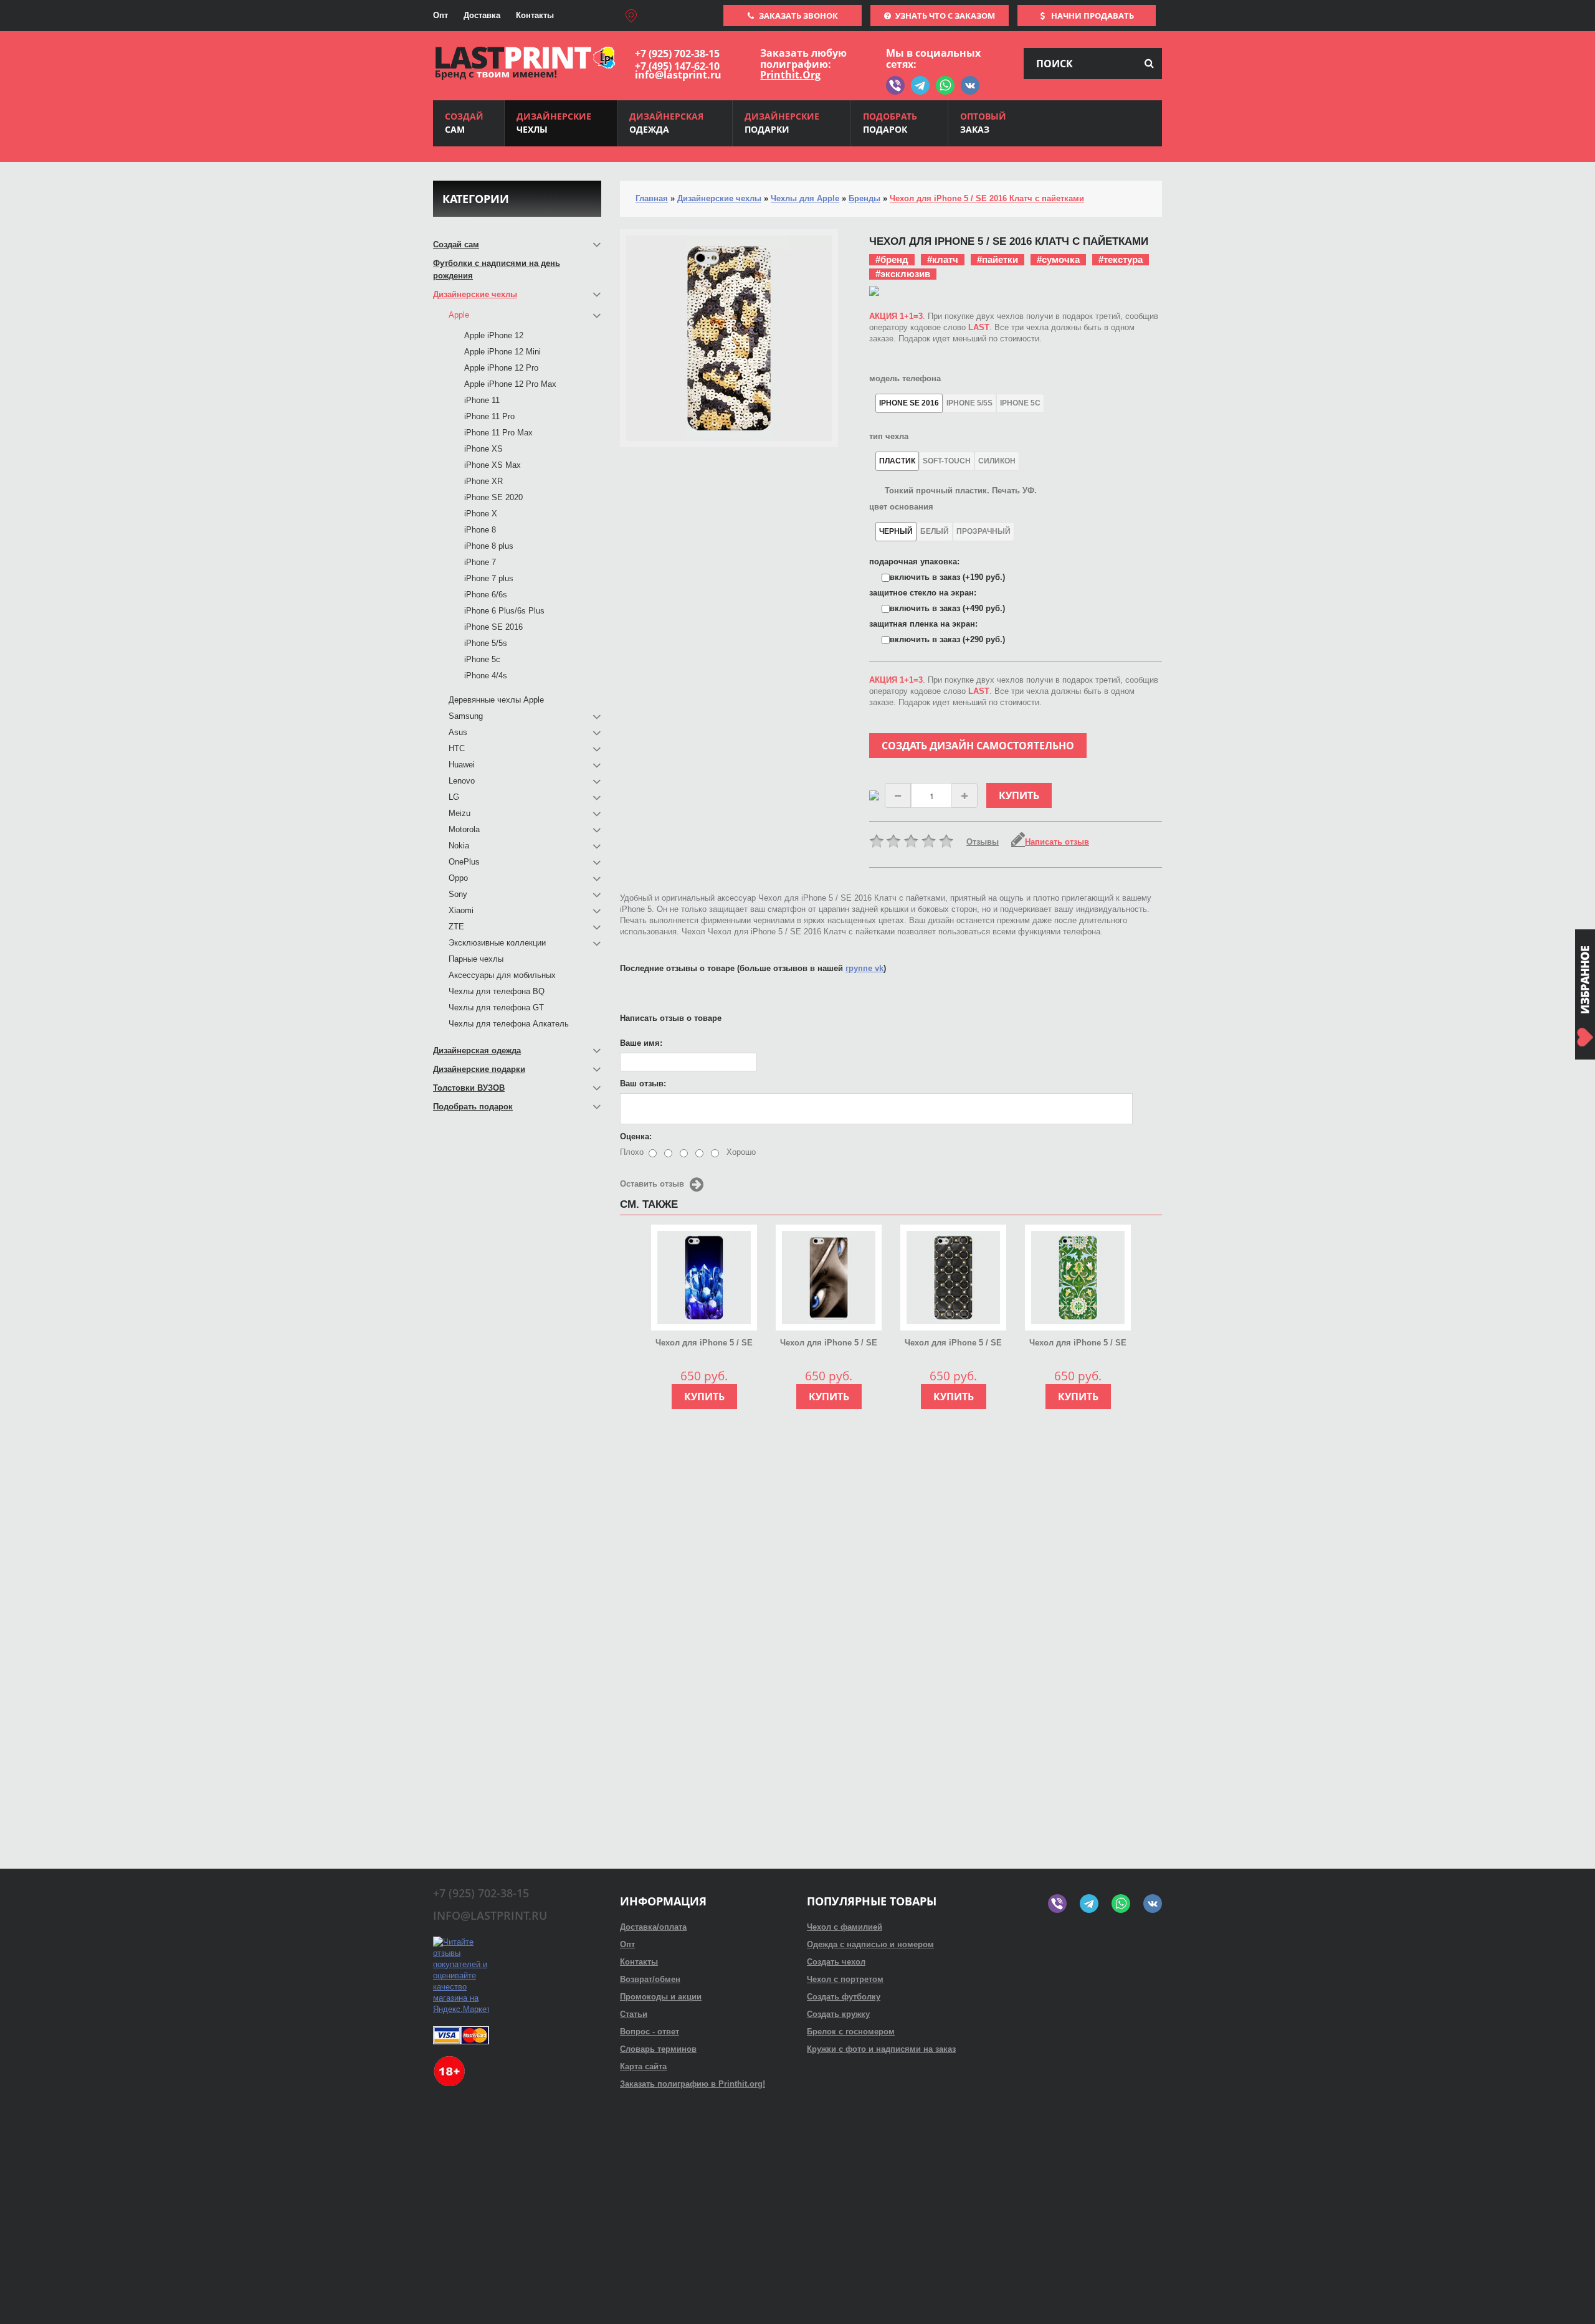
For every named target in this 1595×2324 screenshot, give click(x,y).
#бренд (892, 259)
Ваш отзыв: (643, 1084)
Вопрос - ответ (650, 2032)
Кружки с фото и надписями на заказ (881, 2049)
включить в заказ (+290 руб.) (947, 639)
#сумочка (1058, 259)
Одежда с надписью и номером (870, 1944)
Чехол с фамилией (845, 1927)
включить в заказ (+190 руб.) (947, 577)
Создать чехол (836, 1962)
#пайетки (997, 259)
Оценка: (636, 1136)
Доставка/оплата (653, 1927)
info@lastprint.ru (678, 75)
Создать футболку (844, 1997)
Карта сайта (643, 2066)
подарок (890, 123)
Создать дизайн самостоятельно (978, 746)
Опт (440, 15)
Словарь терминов (658, 2049)
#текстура (1121, 259)
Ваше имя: (641, 1043)
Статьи (634, 2014)
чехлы (554, 123)
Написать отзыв (1057, 842)
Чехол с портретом (845, 1979)
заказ (983, 123)
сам (464, 123)
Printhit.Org (790, 75)
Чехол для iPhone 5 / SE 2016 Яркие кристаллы (704, 1344)
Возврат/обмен (650, 1979)
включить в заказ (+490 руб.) (947, 608)
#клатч (943, 259)
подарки (782, 123)
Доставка (482, 15)
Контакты (535, 15)
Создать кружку (838, 2014)
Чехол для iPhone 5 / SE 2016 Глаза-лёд (829, 1344)
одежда (666, 123)
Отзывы (983, 842)
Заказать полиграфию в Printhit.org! (693, 2084)
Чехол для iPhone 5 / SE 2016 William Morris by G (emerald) (1078, 1344)
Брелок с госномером (851, 2032)
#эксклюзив (903, 274)
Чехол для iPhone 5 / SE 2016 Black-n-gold (953, 1344)
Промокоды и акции (661, 1997)
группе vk (864, 968)
